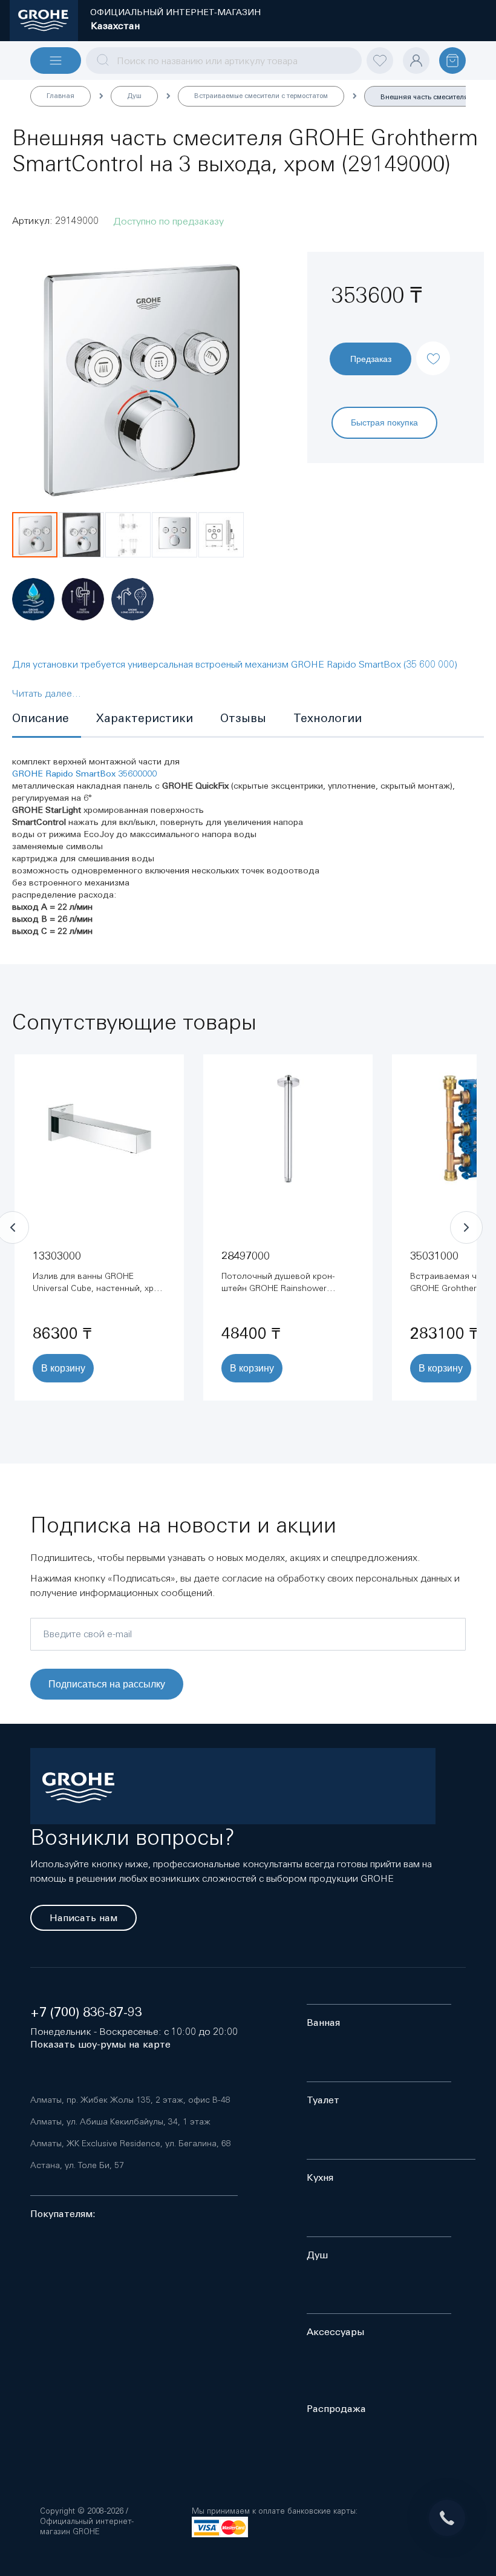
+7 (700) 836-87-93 (86, 2012)
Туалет (323, 2100)
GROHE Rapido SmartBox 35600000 (84, 774)
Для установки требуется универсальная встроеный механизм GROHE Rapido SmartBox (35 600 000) (235, 664)
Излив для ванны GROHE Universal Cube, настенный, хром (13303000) (99, 1288)
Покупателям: (63, 2214)
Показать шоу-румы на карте (100, 2044)
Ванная (323, 2022)
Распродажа (336, 2409)
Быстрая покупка (384, 422)
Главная (60, 96)
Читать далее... (47, 693)
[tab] (47, 719)
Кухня (320, 2177)
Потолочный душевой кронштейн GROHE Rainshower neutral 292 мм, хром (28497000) (286, 1288)
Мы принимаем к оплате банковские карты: (275, 2511)
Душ (134, 96)
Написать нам (83, 1918)
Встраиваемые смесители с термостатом (261, 96)
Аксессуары (335, 2332)
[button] (82, 535)
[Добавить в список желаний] (433, 348)
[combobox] (224, 61)
